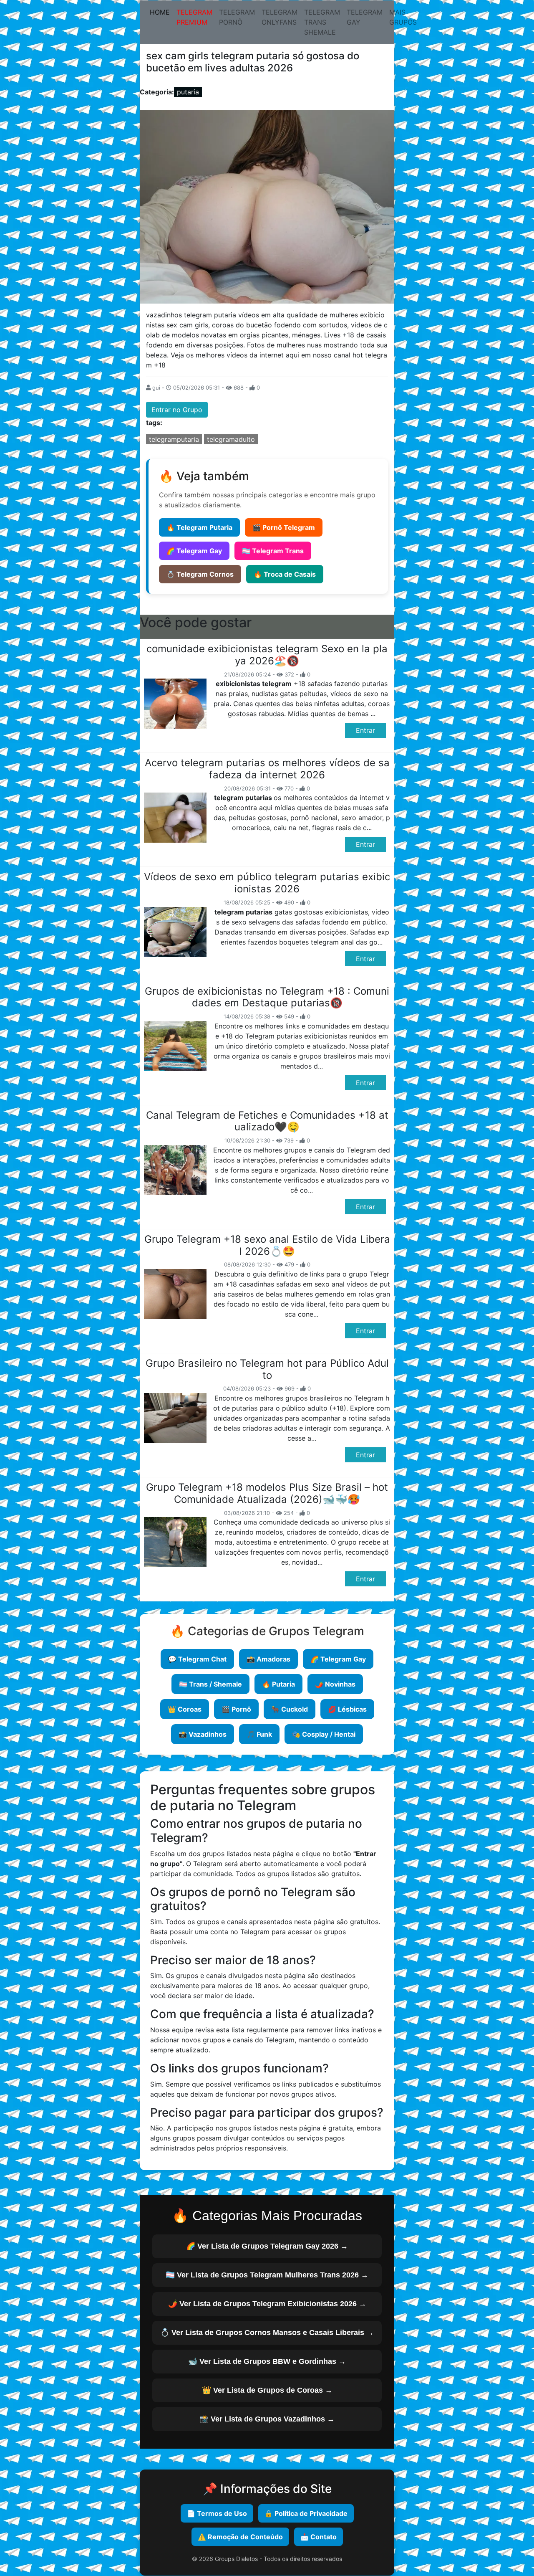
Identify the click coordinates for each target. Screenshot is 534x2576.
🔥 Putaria (278, 1684)
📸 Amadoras (268, 1659)
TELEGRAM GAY (365, 17)
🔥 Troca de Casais (285, 574)
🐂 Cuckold (290, 1709)
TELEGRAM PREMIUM (194, 17)
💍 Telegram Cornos (200, 574)
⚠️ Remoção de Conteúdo (240, 2537)
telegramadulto (231, 439)
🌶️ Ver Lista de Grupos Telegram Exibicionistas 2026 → (267, 2304)
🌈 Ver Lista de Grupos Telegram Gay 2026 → (267, 2246)
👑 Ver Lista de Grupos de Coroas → (267, 2390)
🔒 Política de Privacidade (306, 2513)
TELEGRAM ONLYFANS (280, 17)
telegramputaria (174, 439)
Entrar (365, 730)
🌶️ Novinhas (335, 1684)
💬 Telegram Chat (197, 1659)
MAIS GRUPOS (403, 17)
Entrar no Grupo (177, 410)
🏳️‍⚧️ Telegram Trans (273, 551)
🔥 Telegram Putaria (199, 527)
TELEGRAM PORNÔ (237, 17)
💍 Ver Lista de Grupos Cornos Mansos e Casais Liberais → (267, 2333)
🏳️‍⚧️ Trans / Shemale (210, 1684)
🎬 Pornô (236, 1709)
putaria (188, 92)
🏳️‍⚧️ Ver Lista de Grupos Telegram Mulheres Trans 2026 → (267, 2275)
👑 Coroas (185, 1709)
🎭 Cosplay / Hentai (324, 1734)
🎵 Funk (259, 1734)
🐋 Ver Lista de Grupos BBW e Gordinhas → (267, 2361)
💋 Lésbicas (347, 1709)
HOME (161, 12)
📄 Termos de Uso (217, 2513)
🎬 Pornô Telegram (284, 527)
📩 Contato (319, 2537)
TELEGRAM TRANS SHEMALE (322, 22)
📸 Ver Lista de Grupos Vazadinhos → (267, 2419)
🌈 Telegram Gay (194, 551)
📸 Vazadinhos (203, 1734)
